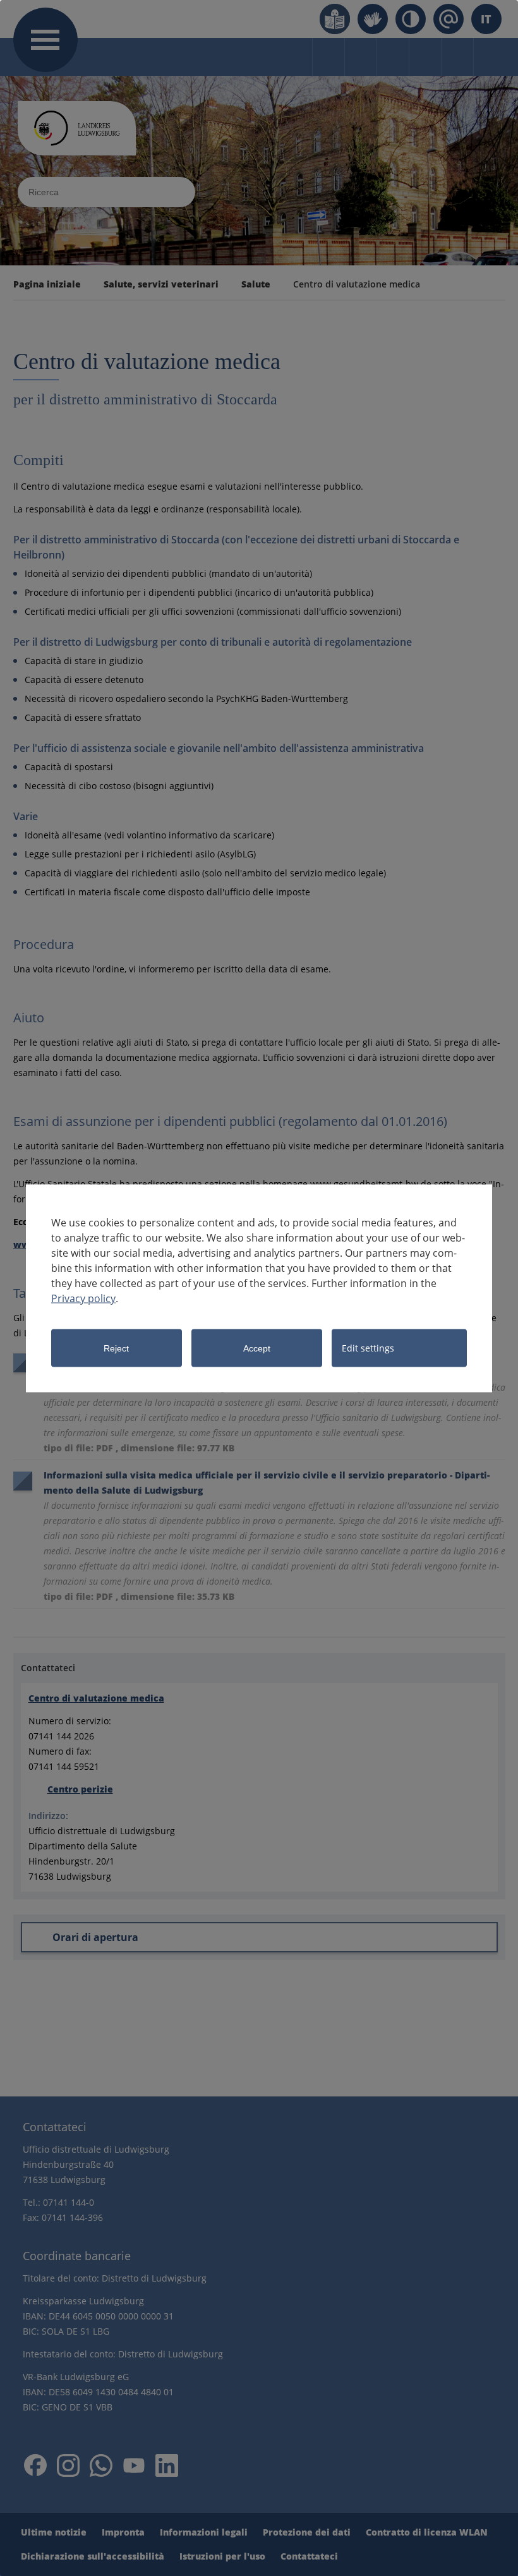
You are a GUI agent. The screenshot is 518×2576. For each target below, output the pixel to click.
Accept (257, 1348)
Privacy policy (83, 1298)
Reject (116, 1348)
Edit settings (368, 1347)
